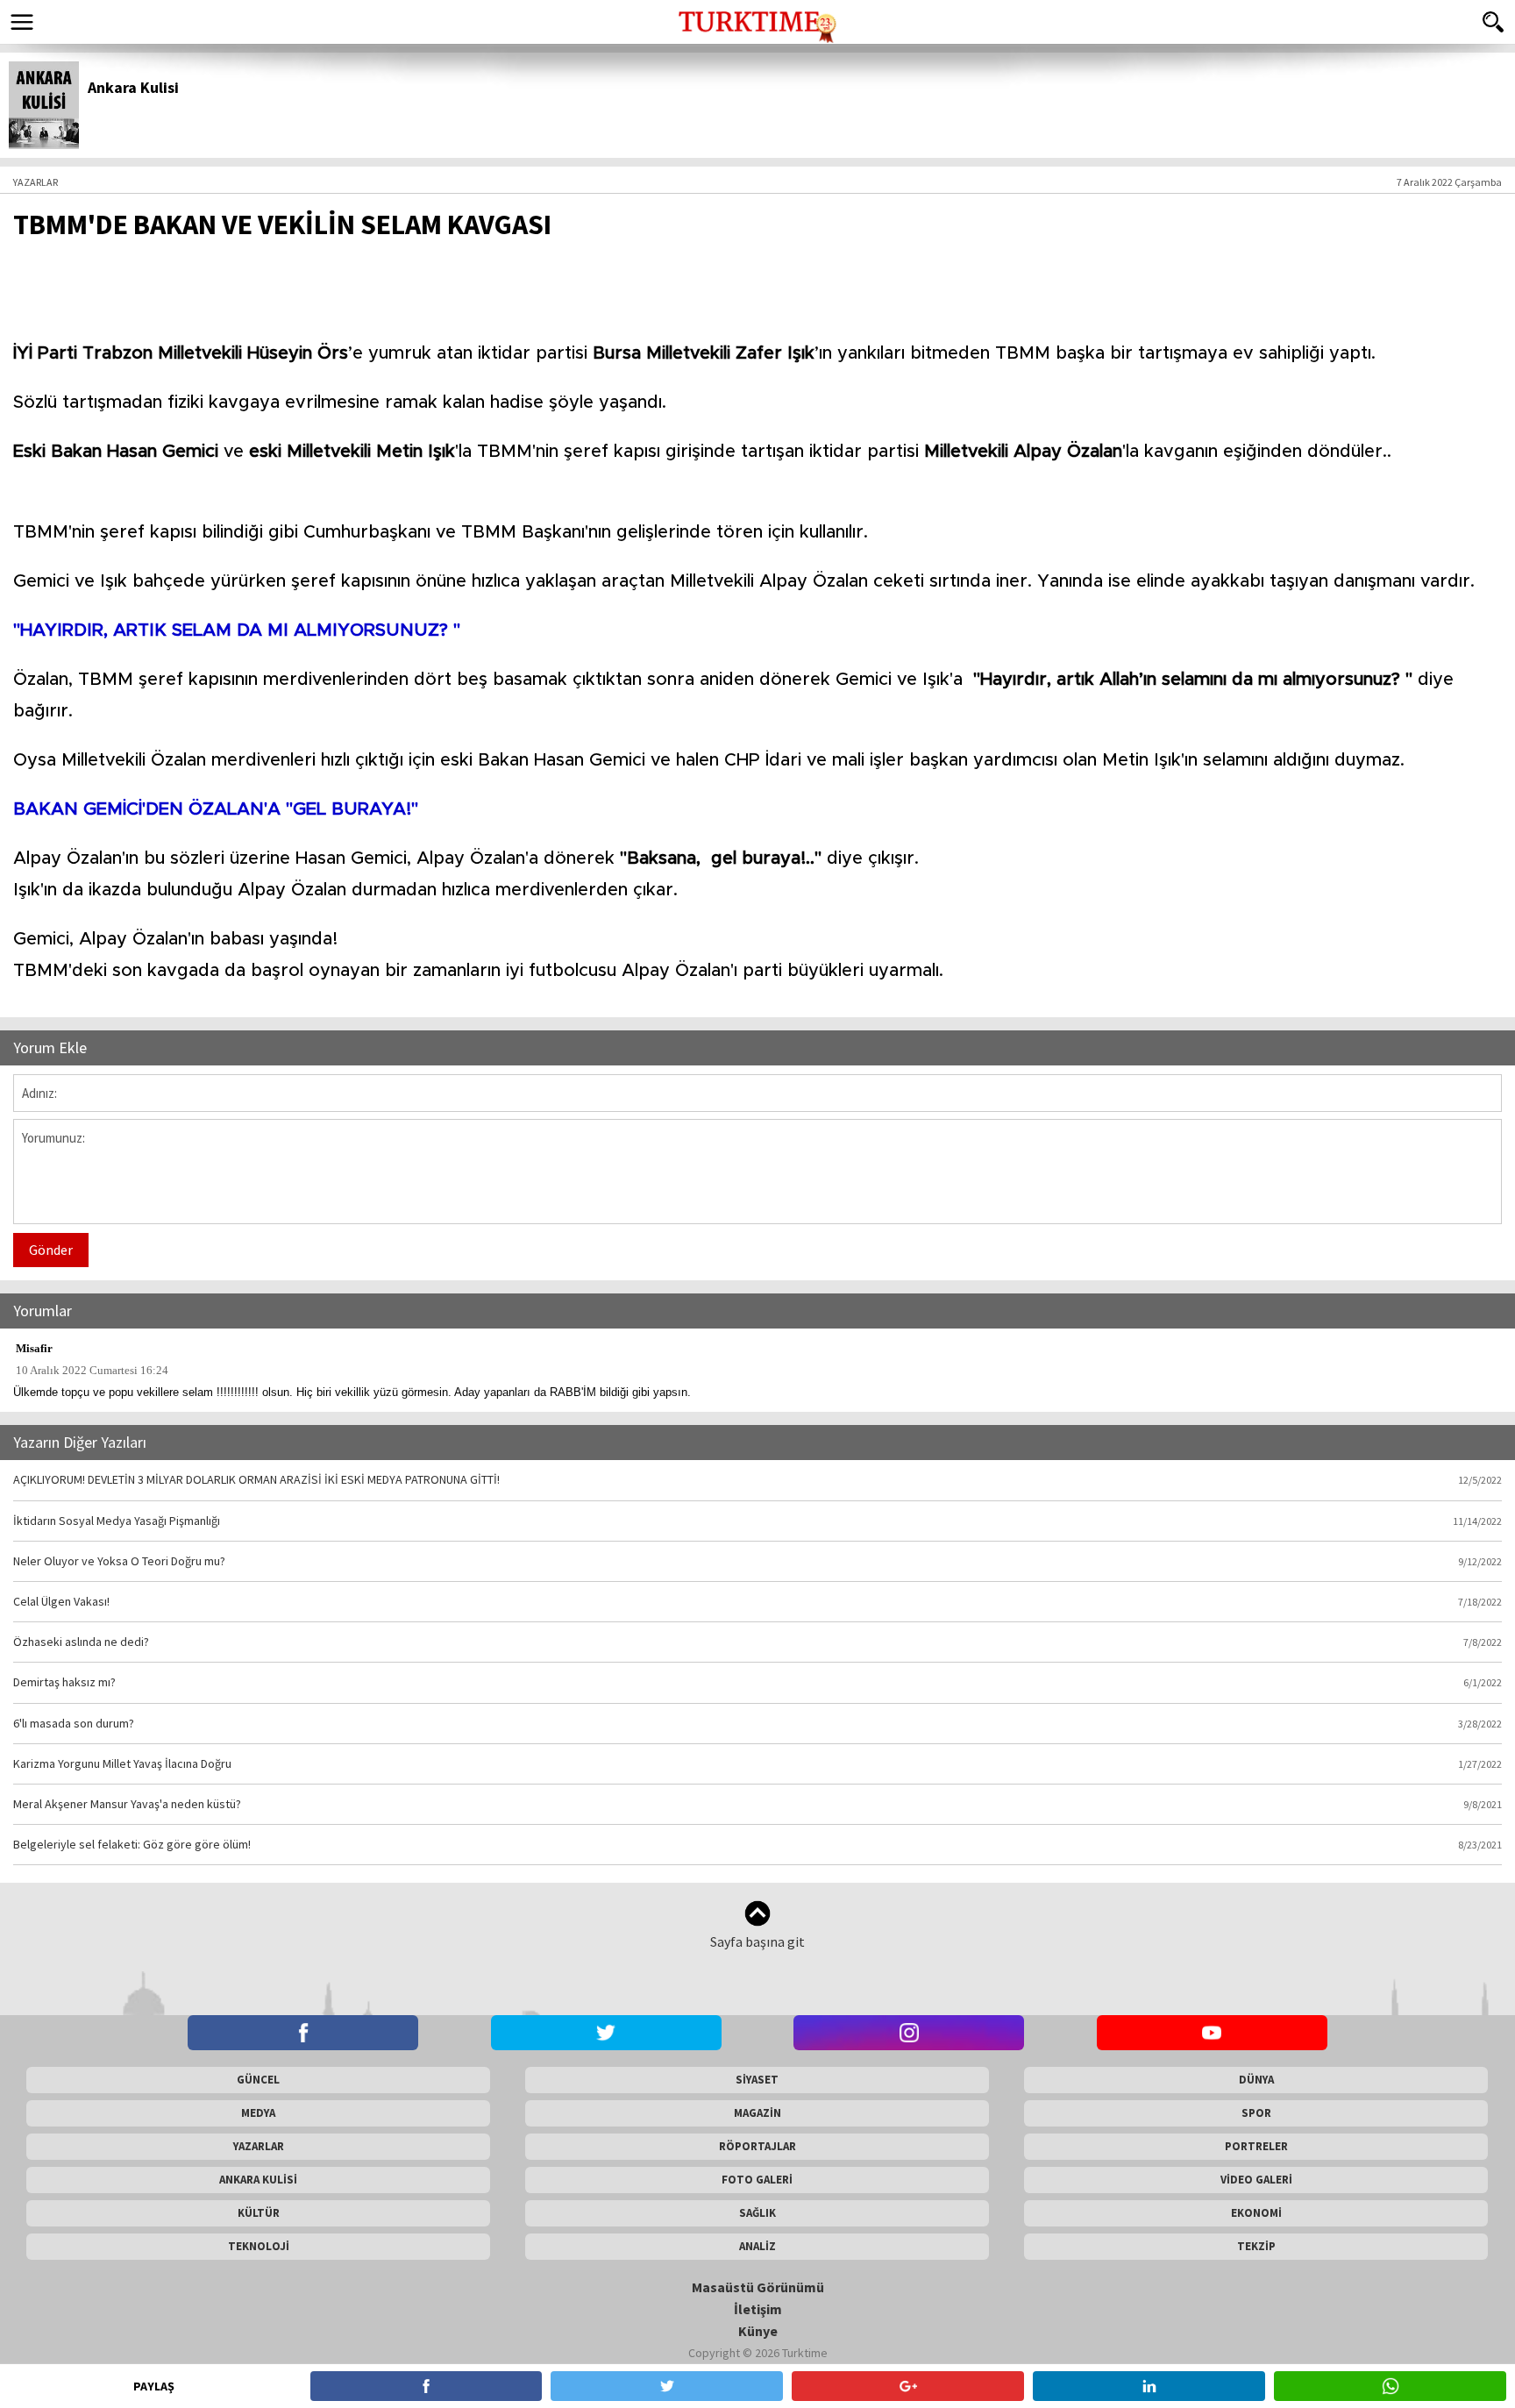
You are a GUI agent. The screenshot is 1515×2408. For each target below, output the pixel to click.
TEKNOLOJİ (259, 2246)
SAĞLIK (757, 2213)
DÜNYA (1256, 2080)
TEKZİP (1256, 2246)
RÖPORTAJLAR (757, 2146)
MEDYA (258, 2113)
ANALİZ (757, 2246)
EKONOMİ (1256, 2213)
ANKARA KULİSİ (258, 2180)
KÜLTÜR (259, 2213)
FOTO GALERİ (757, 2180)
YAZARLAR (259, 2146)
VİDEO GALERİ (1256, 2180)
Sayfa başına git (757, 1941)
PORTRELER (1256, 2146)
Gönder (51, 1250)
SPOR (1256, 2113)
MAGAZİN (757, 2113)
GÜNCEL (258, 2080)
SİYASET (757, 2080)
